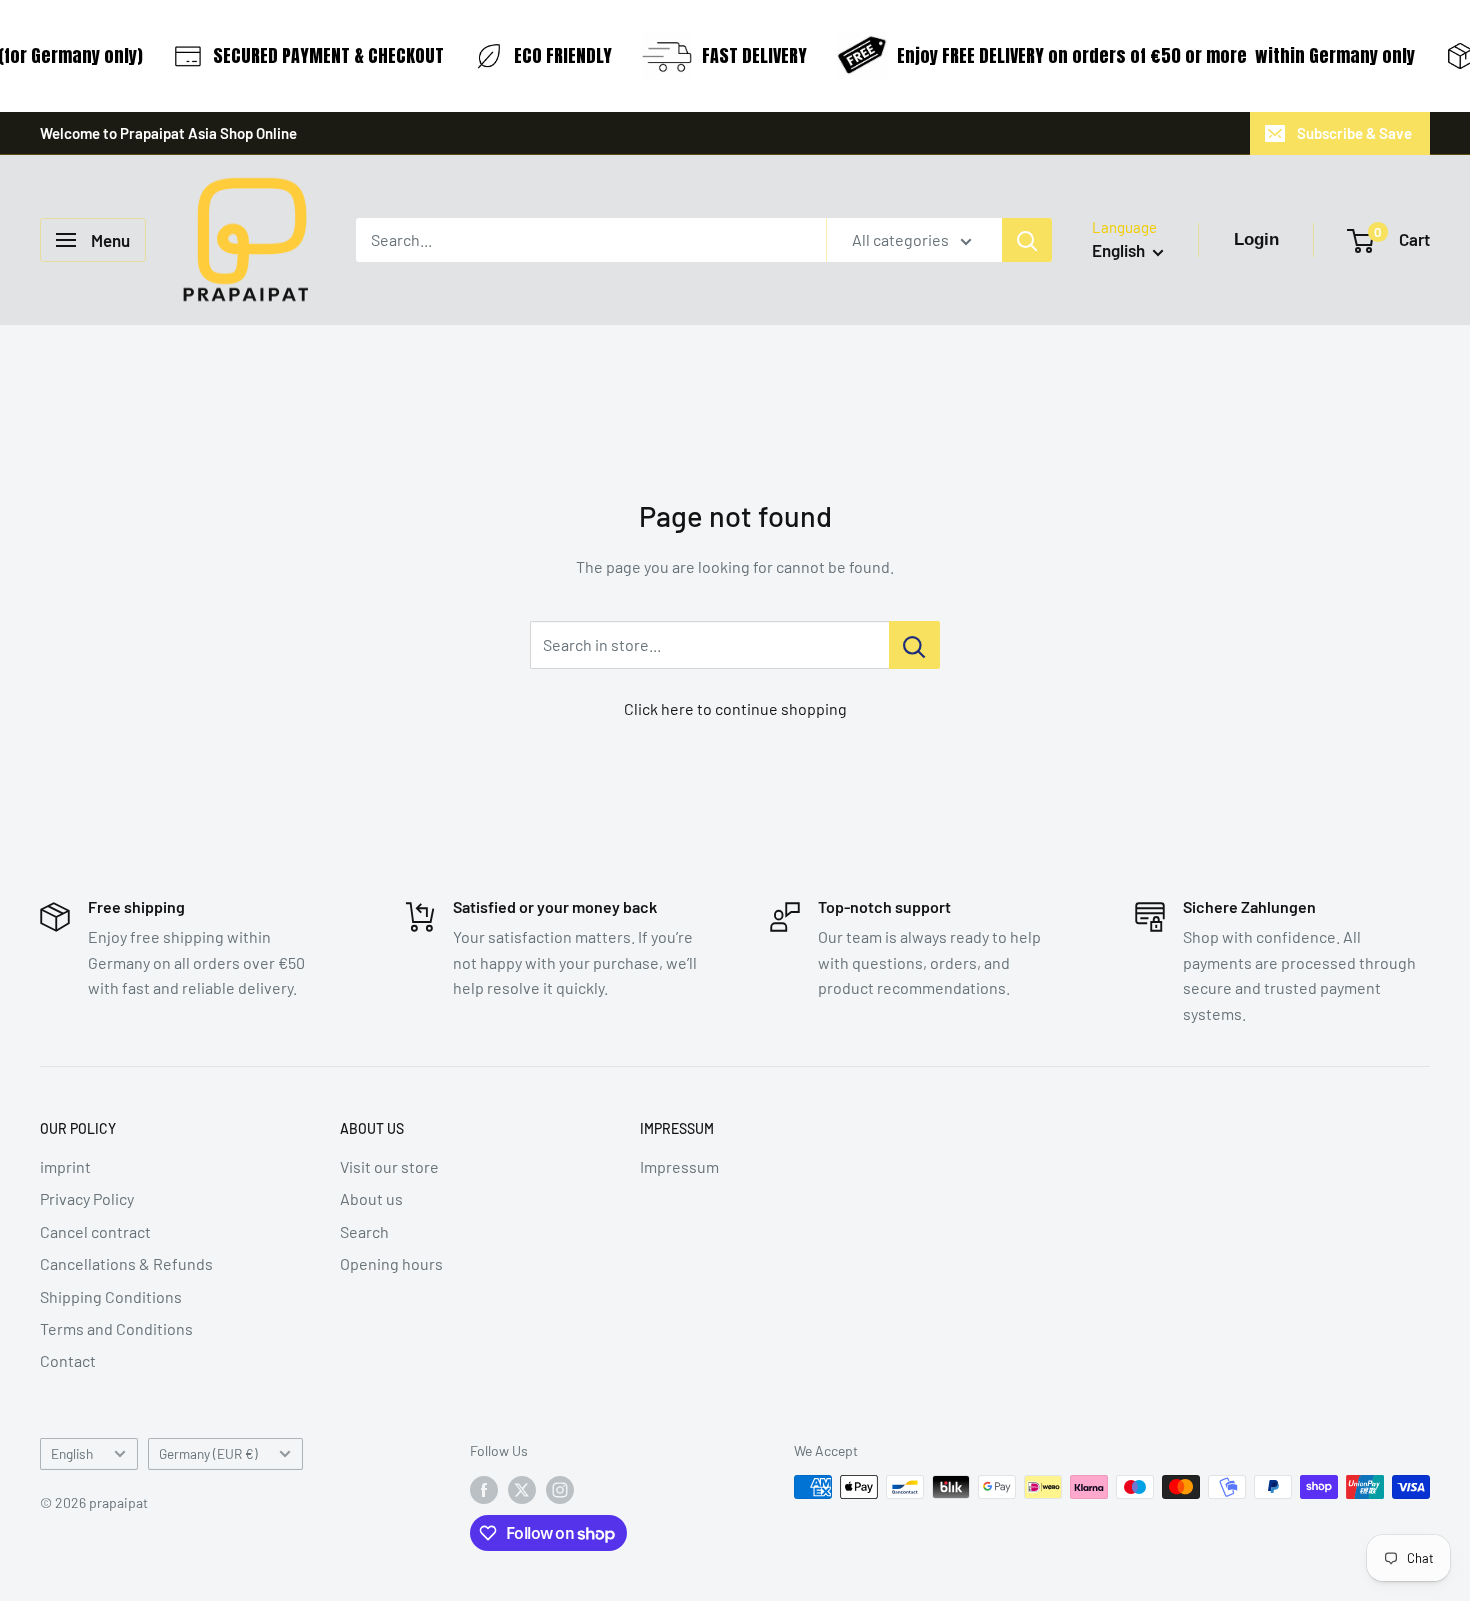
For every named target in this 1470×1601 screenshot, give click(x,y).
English (72, 1453)
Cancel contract (95, 1231)
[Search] (1027, 240)
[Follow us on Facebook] (484, 1489)
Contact (68, 1360)
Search (364, 1231)
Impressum (679, 1166)
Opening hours (391, 1263)
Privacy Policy (87, 1198)
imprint (65, 1166)
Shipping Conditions (111, 1296)
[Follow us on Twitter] (522, 1489)
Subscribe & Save (1354, 133)
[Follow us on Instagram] (560, 1489)
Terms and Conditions (116, 1328)
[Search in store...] (914, 645)
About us (371, 1198)
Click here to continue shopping (735, 708)
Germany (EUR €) (208, 1453)
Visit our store (389, 1166)
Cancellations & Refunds (126, 1263)
